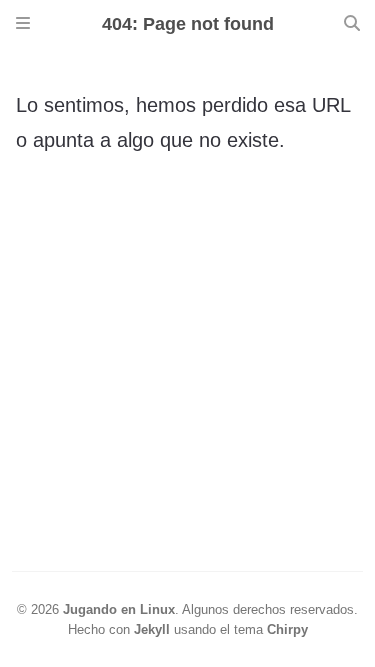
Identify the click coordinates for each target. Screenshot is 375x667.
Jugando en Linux (119, 609)
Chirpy (287, 629)
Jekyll (152, 629)
